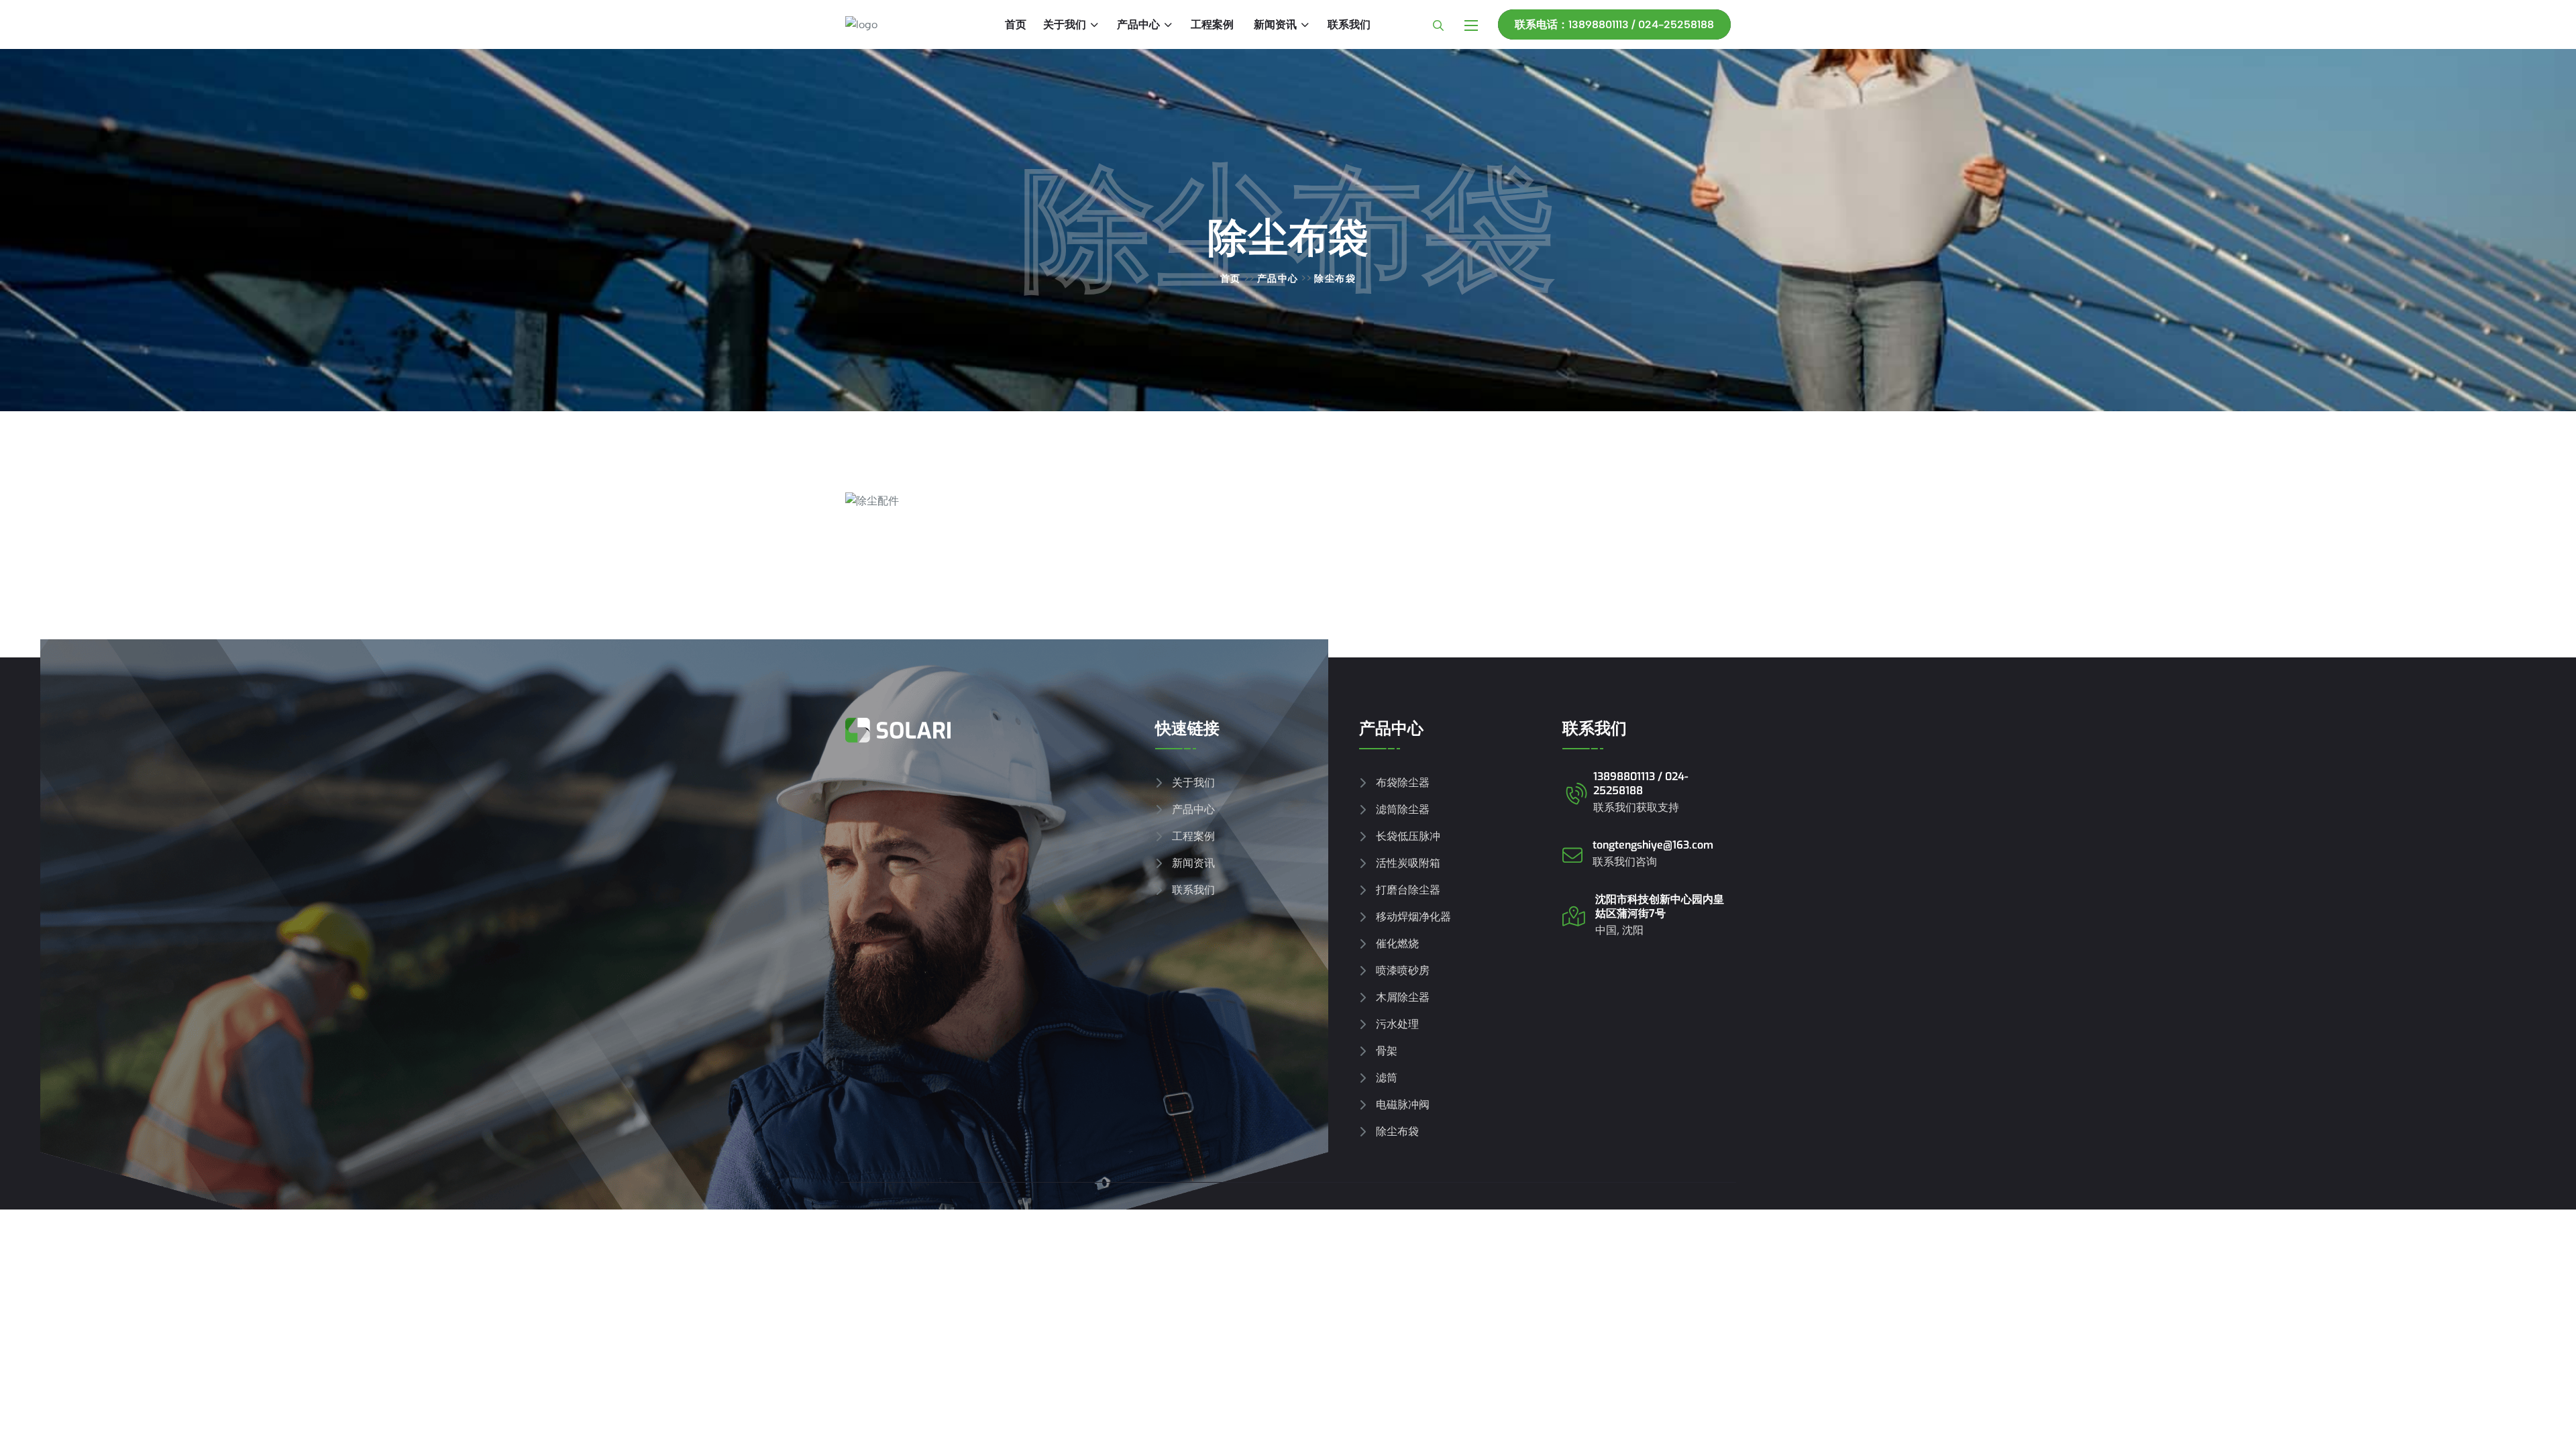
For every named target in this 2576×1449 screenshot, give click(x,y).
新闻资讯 (1275, 24)
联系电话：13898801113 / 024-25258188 (1614, 24)
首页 (1016, 24)
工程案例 (1212, 24)
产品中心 (1138, 24)
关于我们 (1065, 24)
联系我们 (1349, 24)
